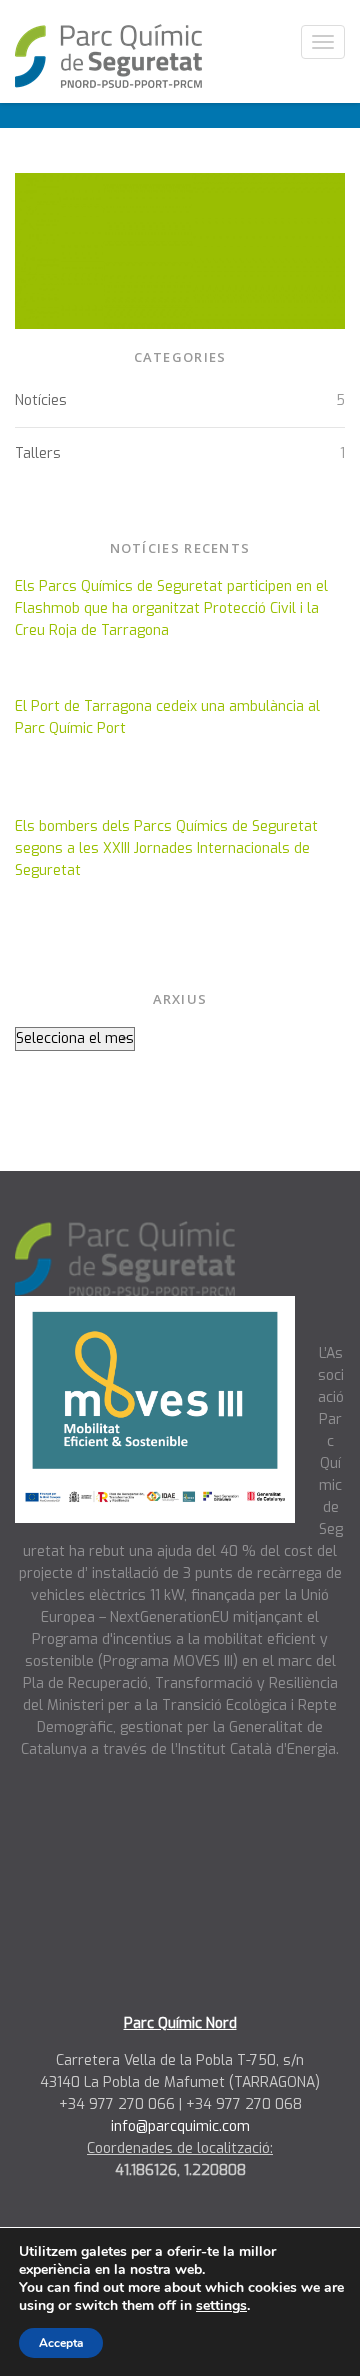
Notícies (41, 400)
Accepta (61, 2343)
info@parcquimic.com (180, 2126)
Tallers (38, 453)
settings (221, 2306)
